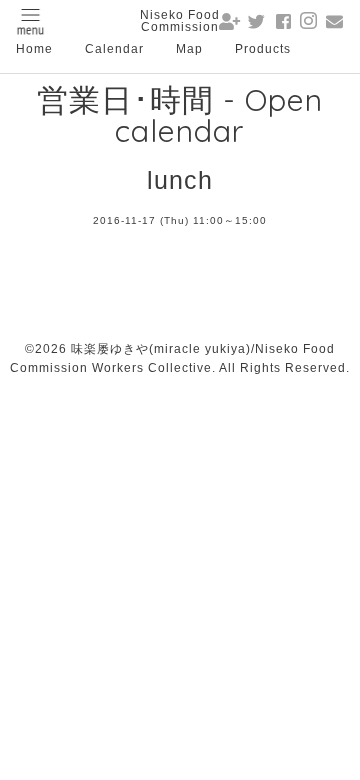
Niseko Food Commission (180, 21)
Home (34, 49)
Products (263, 49)
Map (189, 49)
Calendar (114, 49)
